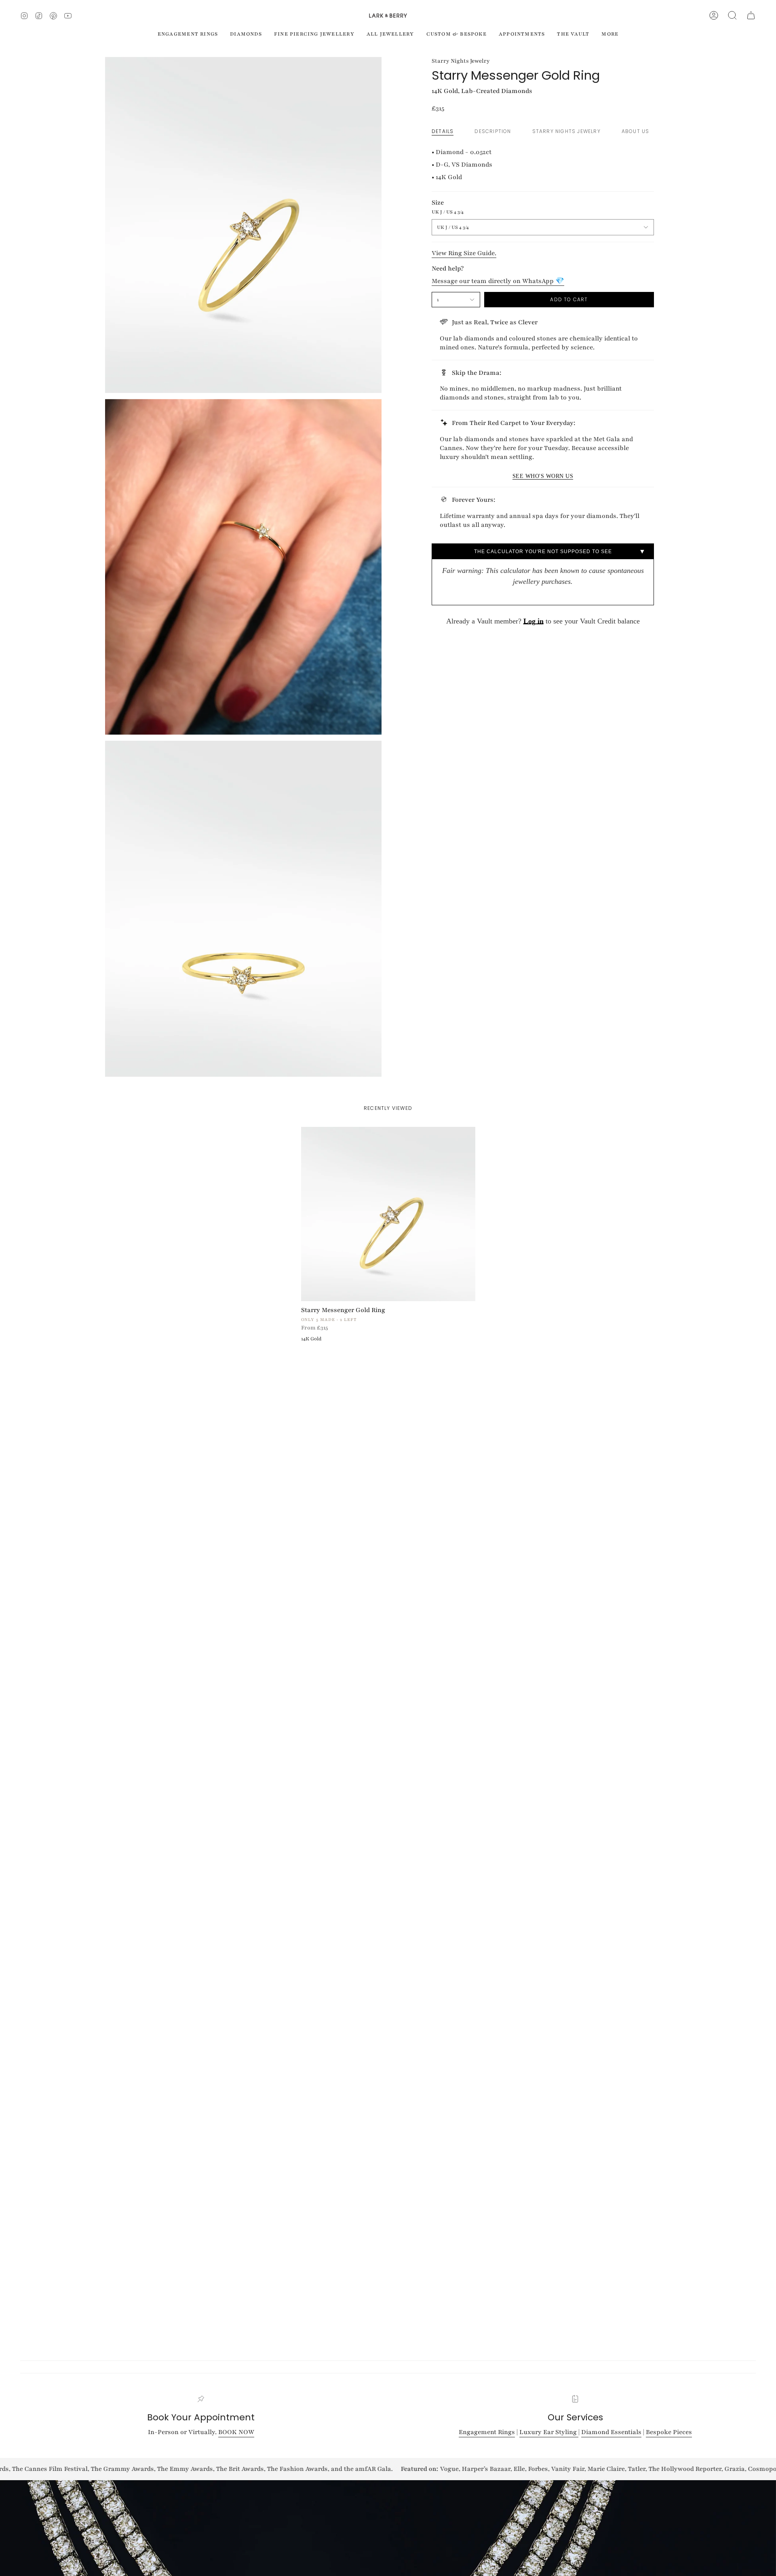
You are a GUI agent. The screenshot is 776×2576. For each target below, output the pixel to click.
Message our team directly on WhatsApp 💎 (498, 281)
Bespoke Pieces (669, 2432)
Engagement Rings (487, 2432)
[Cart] (751, 15)
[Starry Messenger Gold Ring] (388, 1214)
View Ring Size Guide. (464, 253)
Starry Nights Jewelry (461, 61)
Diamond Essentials (611, 2432)
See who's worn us (543, 476)
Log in (533, 621)
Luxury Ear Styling (549, 2432)
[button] (732, 15)
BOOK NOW (236, 2432)
